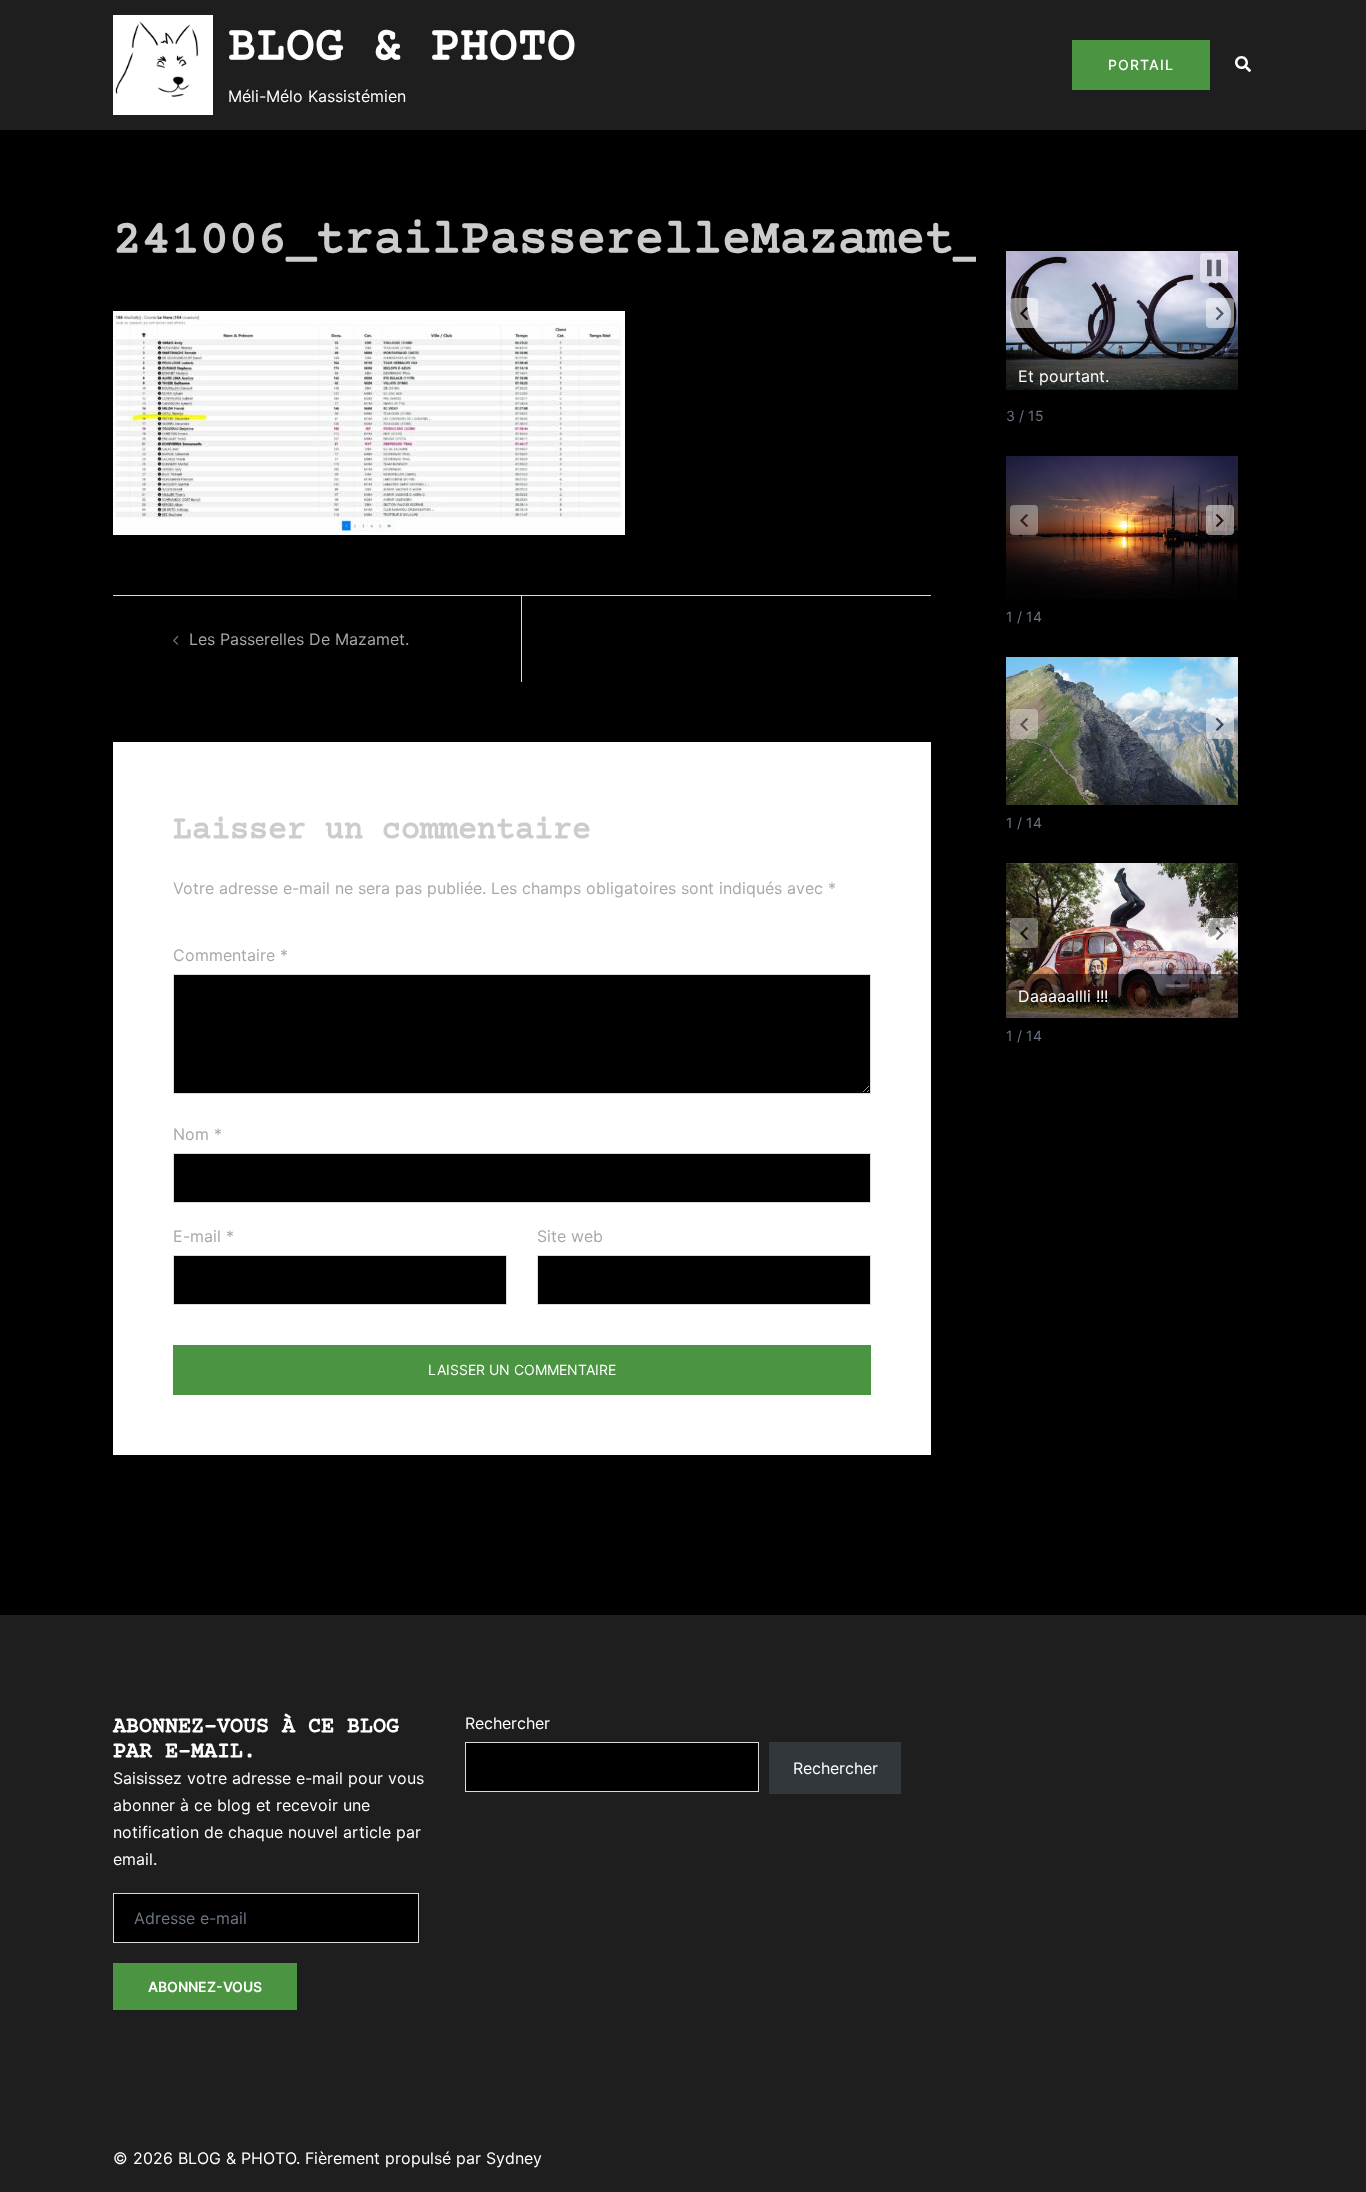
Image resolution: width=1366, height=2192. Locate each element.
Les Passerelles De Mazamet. (299, 639)
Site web (570, 1236)
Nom (197, 1134)
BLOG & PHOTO (402, 48)
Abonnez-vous (205, 1986)
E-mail (203, 1236)
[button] (1244, 65)
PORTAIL (1141, 64)
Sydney (514, 2158)
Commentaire (230, 955)
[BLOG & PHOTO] (163, 65)
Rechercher (507, 1723)
